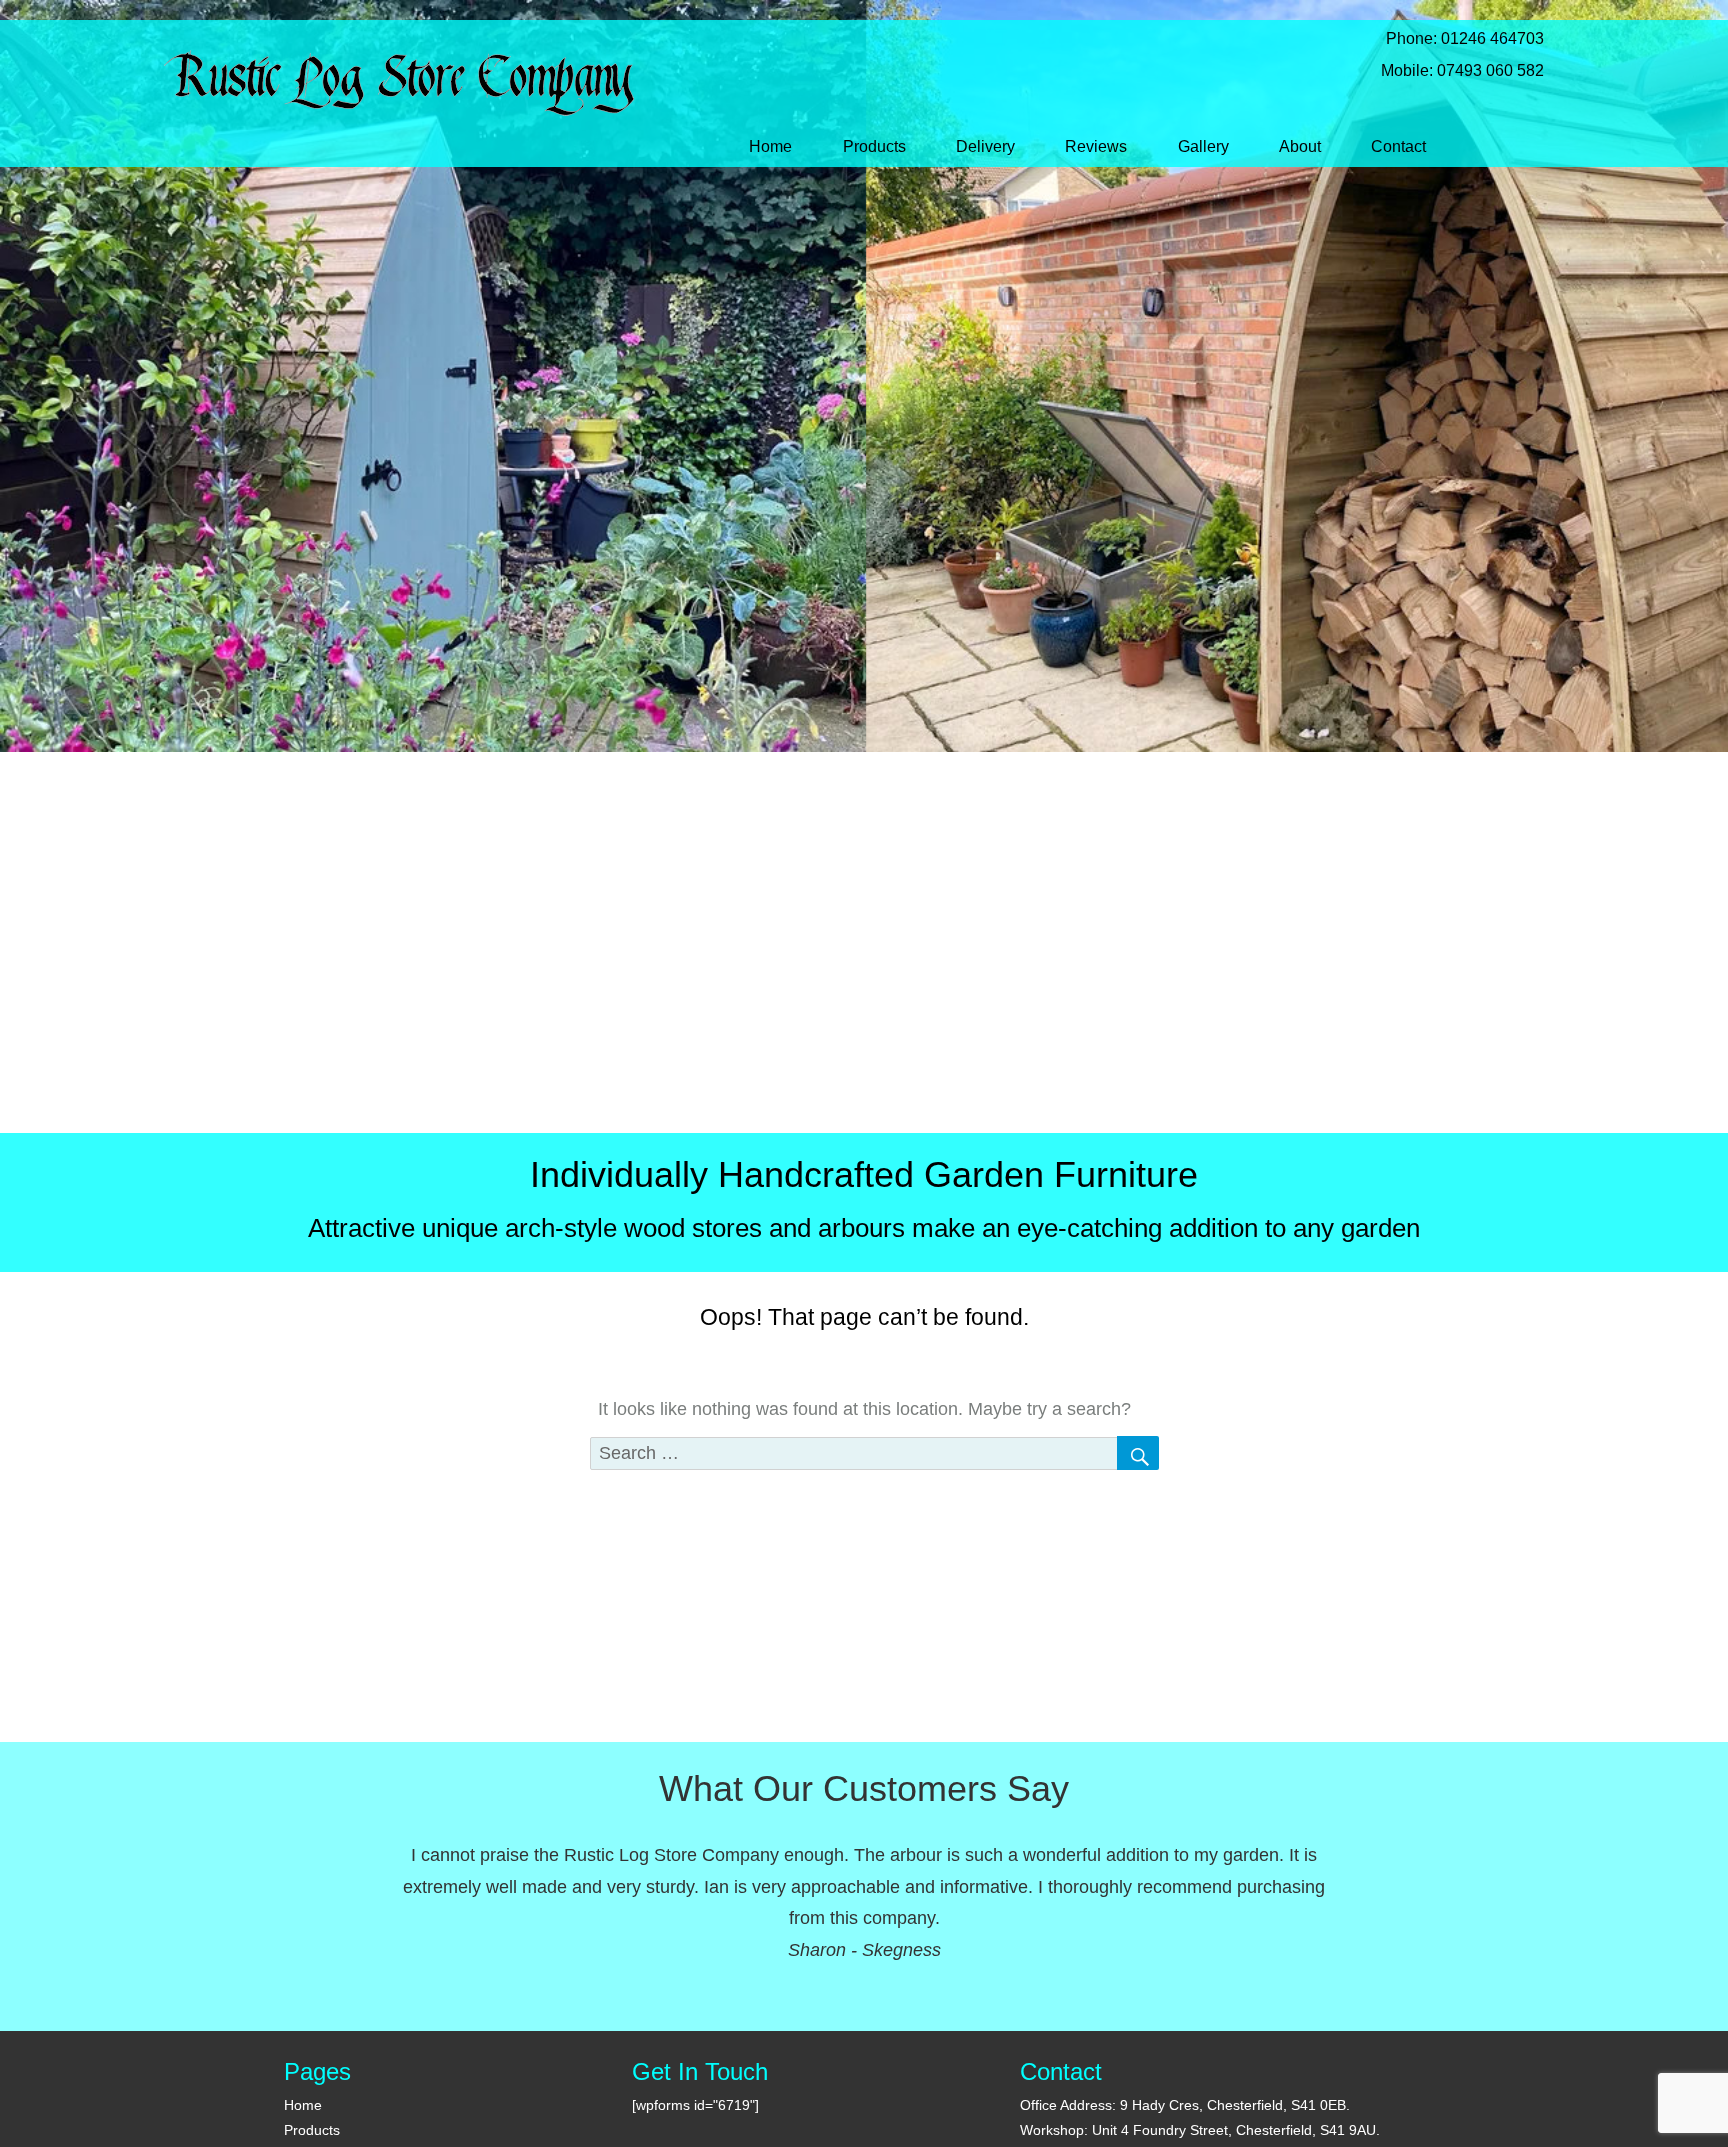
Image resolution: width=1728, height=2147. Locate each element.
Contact (1398, 146)
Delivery (985, 146)
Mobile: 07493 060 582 (1448, 70)
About (1300, 146)
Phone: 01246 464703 (1451, 38)
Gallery (1203, 146)
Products (874, 146)
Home (770, 146)
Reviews (1096, 146)
